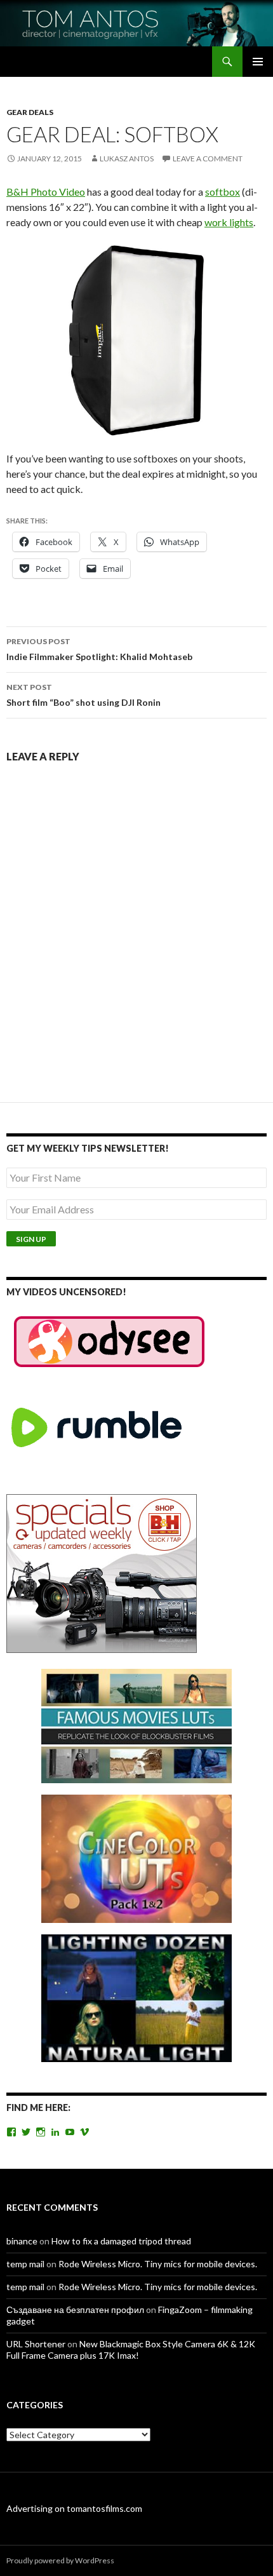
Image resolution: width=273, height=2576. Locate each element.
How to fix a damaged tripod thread (121, 2241)
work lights (229, 222)
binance (22, 2241)
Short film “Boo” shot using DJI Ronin (83, 695)
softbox (223, 192)
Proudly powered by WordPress (60, 2560)
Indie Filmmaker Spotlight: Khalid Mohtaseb (99, 649)
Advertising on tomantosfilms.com (74, 2508)
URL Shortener (36, 2344)
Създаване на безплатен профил (75, 2310)
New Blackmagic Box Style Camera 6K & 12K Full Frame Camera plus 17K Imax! (131, 2350)
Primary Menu (258, 62)
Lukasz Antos (127, 158)
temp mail (25, 2264)
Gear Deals (30, 112)
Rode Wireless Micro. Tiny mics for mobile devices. (158, 2264)
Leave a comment (208, 158)
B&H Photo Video (46, 192)
